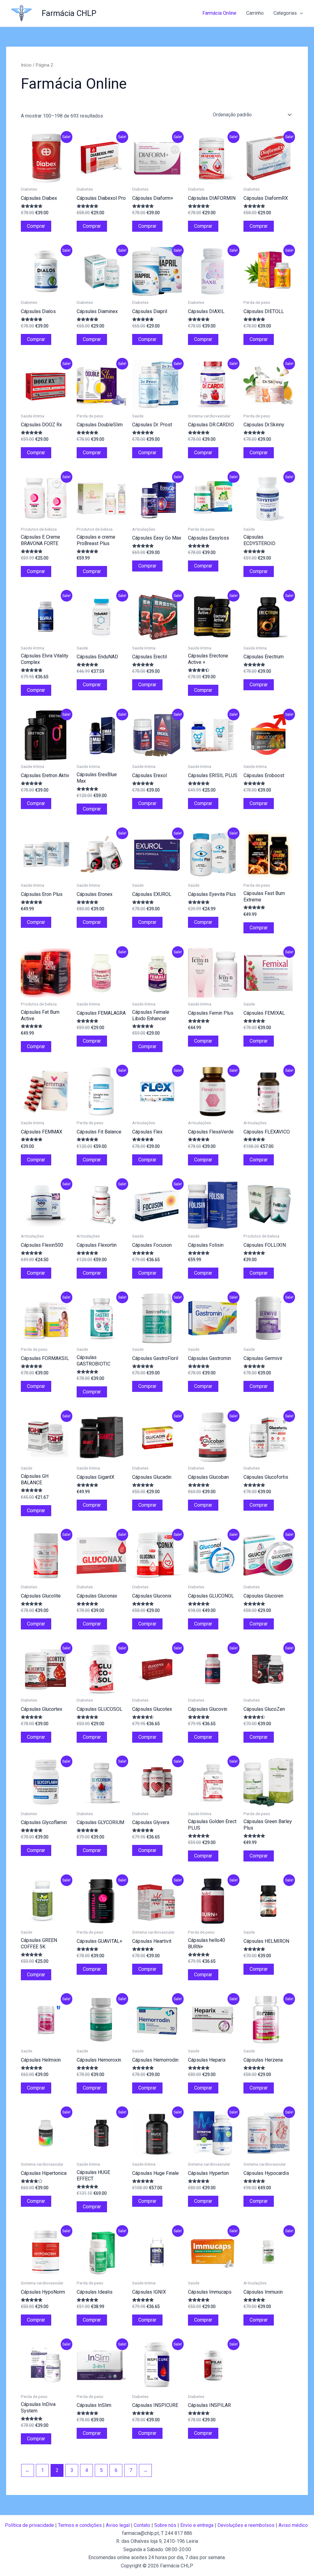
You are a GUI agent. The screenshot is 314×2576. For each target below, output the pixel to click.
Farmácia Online (219, 13)
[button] (300, 13)
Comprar (36, 226)
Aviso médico (293, 2525)
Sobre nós (165, 2525)
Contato (142, 2525)
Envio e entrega (197, 2525)
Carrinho (255, 13)
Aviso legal (118, 2525)
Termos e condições (80, 2525)
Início (26, 65)
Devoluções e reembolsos (246, 2525)
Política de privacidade (29, 2525)
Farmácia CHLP (69, 13)
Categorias (285, 13)
